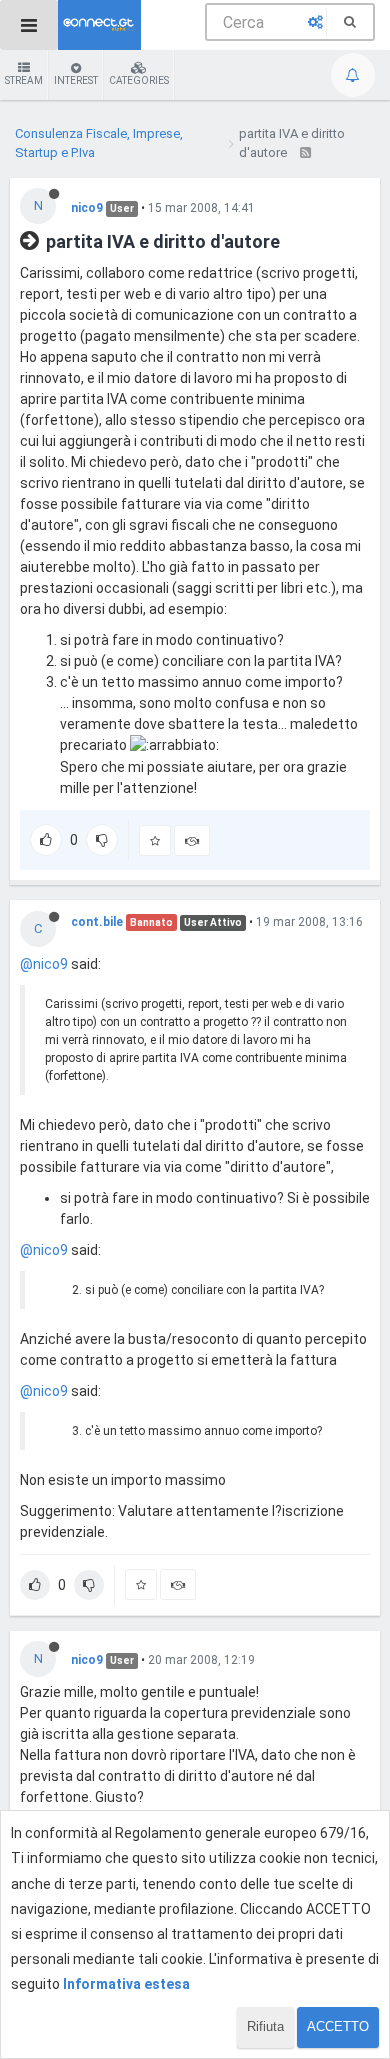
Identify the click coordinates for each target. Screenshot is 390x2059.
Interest (76, 80)
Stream (24, 80)
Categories (139, 80)
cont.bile (97, 922)
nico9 (87, 208)
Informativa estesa (126, 1984)
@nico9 (44, 964)
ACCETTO (338, 2026)
